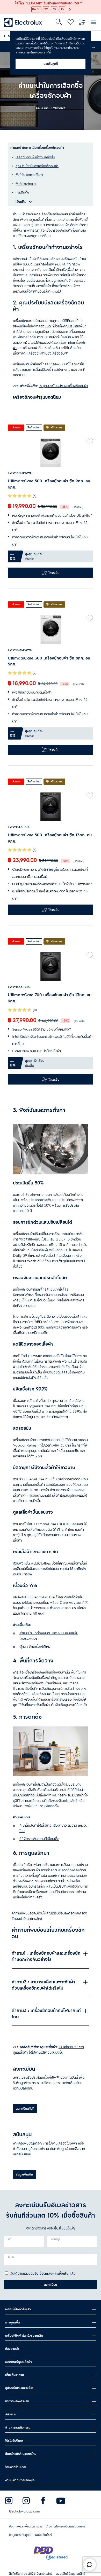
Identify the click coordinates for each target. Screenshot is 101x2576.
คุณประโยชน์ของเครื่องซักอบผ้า (37, 166)
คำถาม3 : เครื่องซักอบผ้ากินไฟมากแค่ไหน (46, 2014)
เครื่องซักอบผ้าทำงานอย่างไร (35, 157)
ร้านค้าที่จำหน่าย (15, 2467)
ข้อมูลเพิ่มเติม (24, 2174)
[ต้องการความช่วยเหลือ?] (90, 2565)
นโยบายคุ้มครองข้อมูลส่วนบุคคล (66, 2526)
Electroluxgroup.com (24, 2511)
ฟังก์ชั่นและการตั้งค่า (29, 175)
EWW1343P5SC (19, 827)
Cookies (48, 39)
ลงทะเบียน (51, 2285)
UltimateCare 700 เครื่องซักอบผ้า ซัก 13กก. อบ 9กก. (50, 998)
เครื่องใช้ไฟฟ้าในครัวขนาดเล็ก (24, 2336)
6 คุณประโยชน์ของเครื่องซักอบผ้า (63, 386)
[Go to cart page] (82, 22)
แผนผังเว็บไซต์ (43, 2535)
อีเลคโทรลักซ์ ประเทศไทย (21, 2454)
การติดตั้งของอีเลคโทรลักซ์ (58, 1801)
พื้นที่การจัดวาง (26, 184)
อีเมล (11, 2257)
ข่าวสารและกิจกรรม (18, 2428)
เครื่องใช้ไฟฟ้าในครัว (18, 2309)
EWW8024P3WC (20, 650)
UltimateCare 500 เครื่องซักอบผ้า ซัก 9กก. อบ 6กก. (49, 484)
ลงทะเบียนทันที (25, 2109)
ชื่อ (10, 2239)
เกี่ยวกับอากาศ (15, 2375)
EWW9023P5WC (20, 473)
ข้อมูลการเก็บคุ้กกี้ (20, 2535)
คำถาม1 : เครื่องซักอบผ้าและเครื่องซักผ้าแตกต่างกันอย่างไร (46, 1957)
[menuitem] (23, 22)
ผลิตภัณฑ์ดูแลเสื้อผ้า (19, 2362)
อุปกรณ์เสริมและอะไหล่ (19, 2388)
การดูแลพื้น (12, 2322)
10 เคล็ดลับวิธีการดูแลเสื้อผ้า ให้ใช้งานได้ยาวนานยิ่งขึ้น (48, 2050)
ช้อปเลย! (6, 3)
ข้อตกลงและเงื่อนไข (54, 2273)
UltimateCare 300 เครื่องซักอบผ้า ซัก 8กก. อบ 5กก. (49, 661)
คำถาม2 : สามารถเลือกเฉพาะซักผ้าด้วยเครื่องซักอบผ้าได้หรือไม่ (43, 1985)
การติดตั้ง (22, 193)
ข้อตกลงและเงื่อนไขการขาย (26, 2526)
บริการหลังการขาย (17, 2401)
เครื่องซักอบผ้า (23, 364)
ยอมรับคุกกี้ (51, 64)
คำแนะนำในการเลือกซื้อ (20, 2480)
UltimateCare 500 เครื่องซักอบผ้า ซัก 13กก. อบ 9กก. (50, 838)
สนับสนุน (11, 2414)
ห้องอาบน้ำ (12, 2349)
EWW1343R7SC (19, 987)
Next (93, 46)
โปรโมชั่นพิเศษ (14, 2441)
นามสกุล (56, 2239)
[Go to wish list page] (71, 22)
